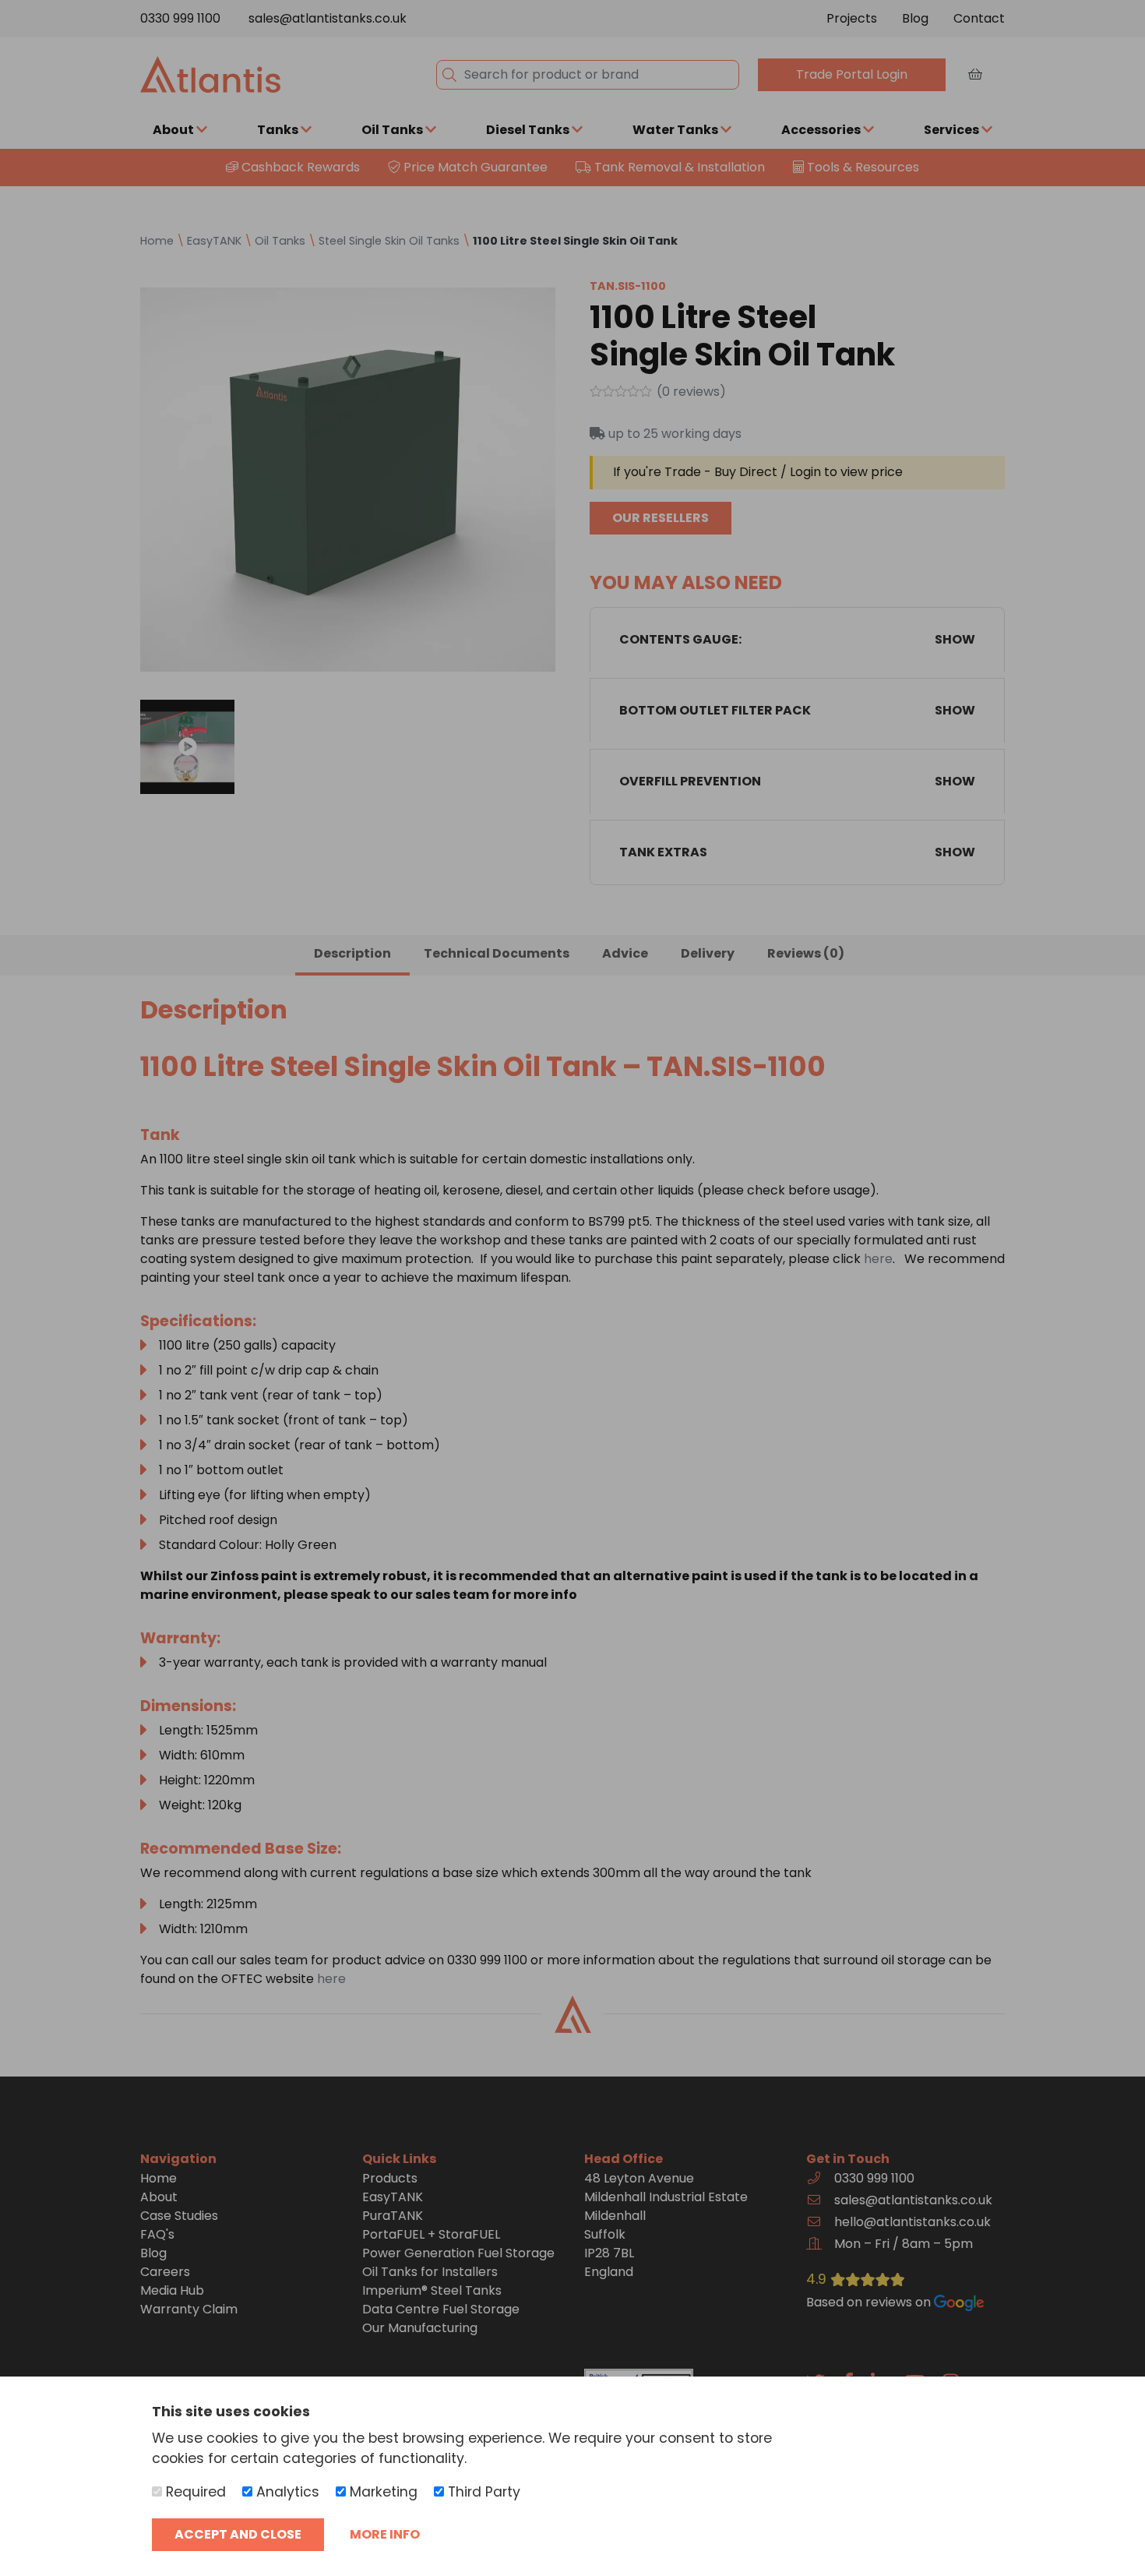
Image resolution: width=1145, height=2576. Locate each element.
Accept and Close (238, 2534)
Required (194, 2492)
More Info (385, 2534)
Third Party (482, 2492)
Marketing (382, 2492)
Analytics (286, 2492)
